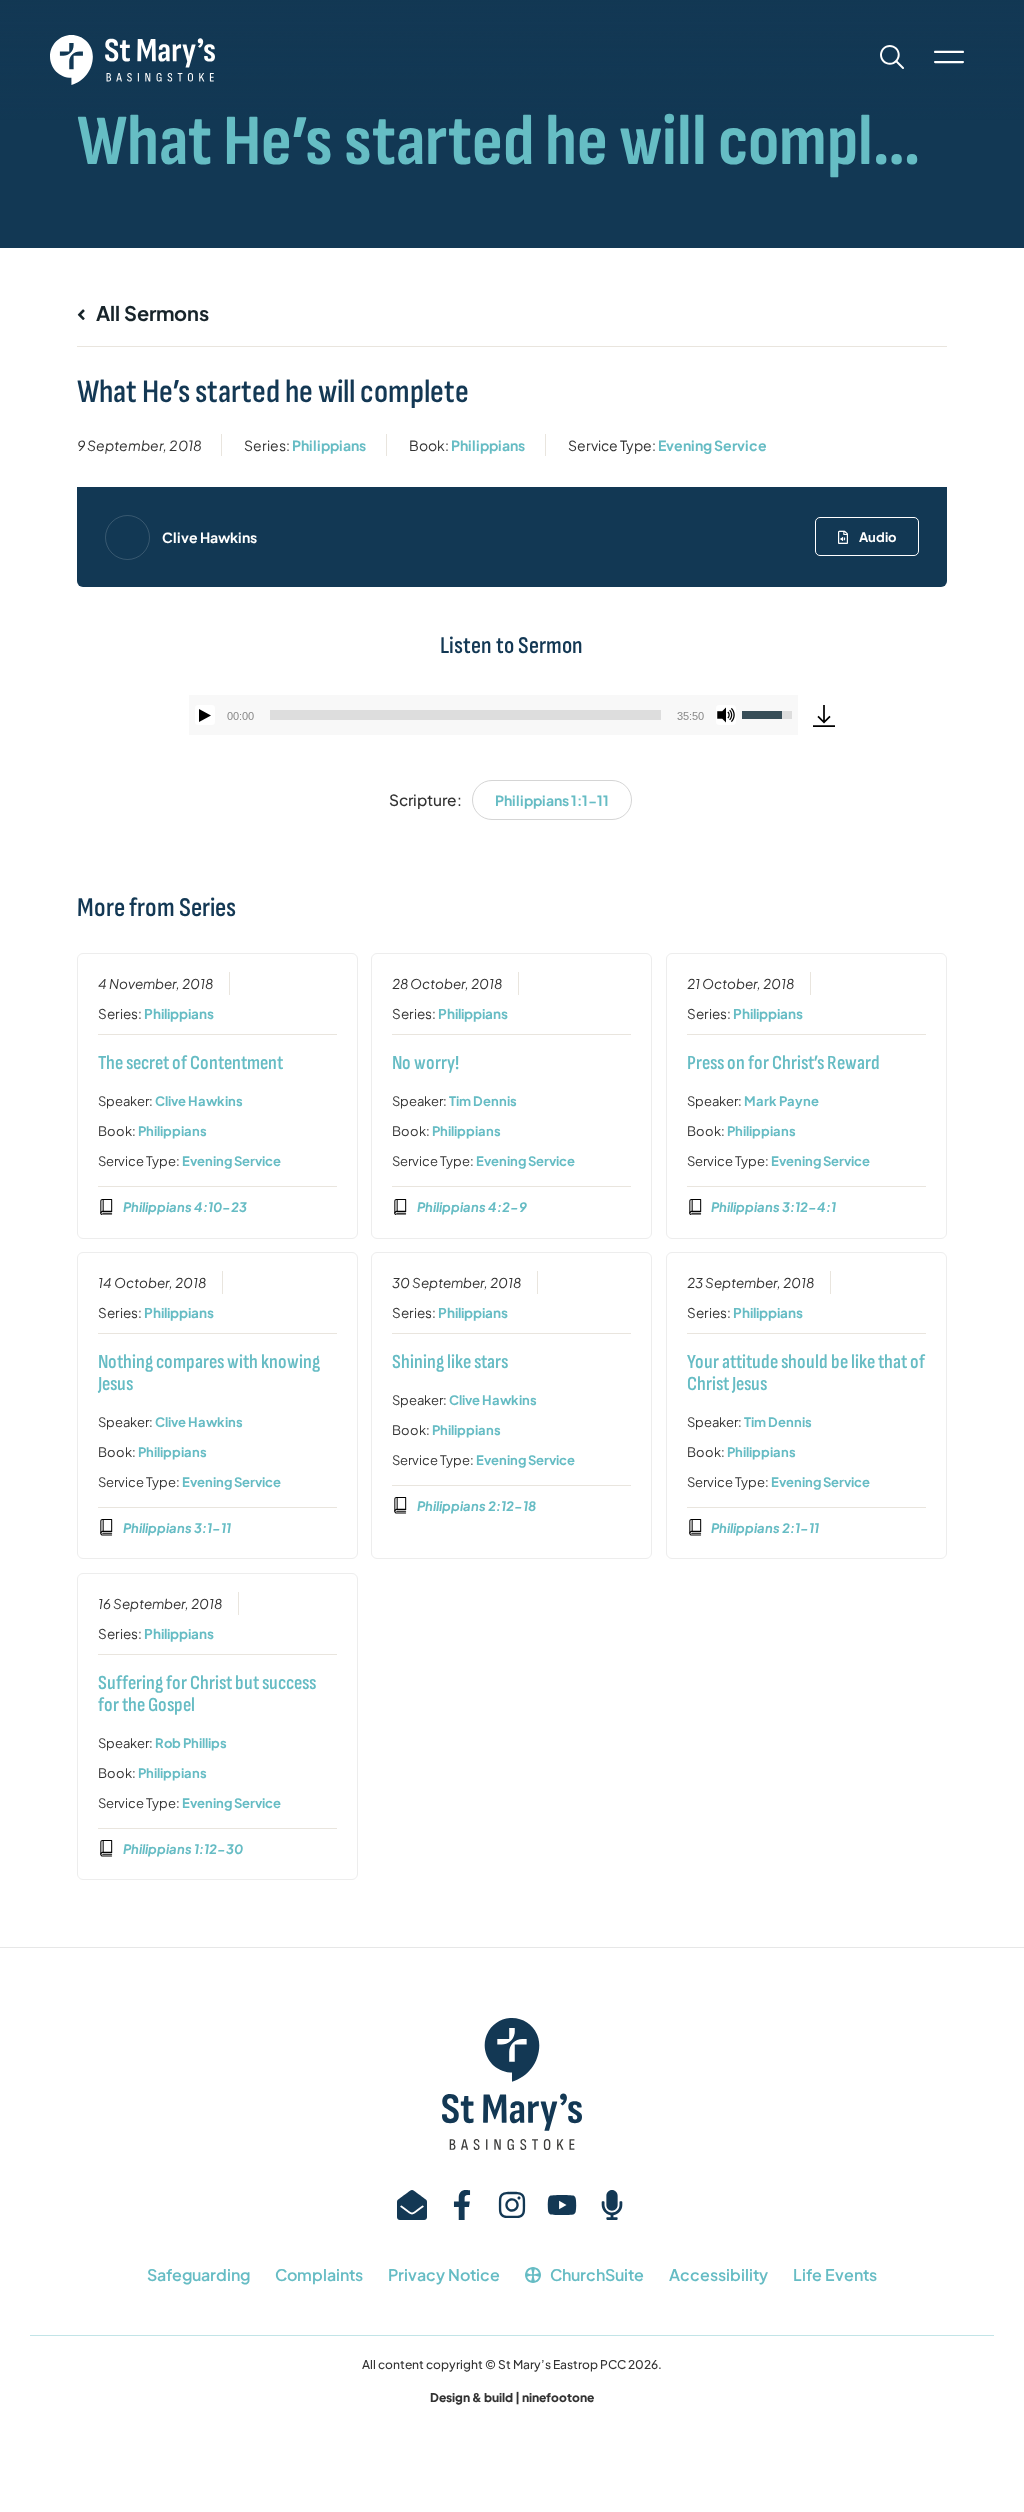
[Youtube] (562, 2205)
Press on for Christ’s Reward (783, 1063)
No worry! (425, 1063)
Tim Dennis (483, 1101)
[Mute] (726, 715)
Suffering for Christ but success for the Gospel (207, 1694)
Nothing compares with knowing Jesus (209, 1373)
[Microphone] (612, 2205)
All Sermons (150, 312)
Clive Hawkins (209, 537)
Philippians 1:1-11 (552, 800)
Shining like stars (450, 1362)
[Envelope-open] (412, 2205)
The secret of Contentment (190, 1063)
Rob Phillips (191, 1743)
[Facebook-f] (462, 2205)
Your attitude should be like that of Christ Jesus (806, 1373)
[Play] (205, 715)
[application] (493, 715)
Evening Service (712, 445)
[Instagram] (512, 2205)
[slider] (465, 715)
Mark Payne (781, 1101)
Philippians (329, 445)
